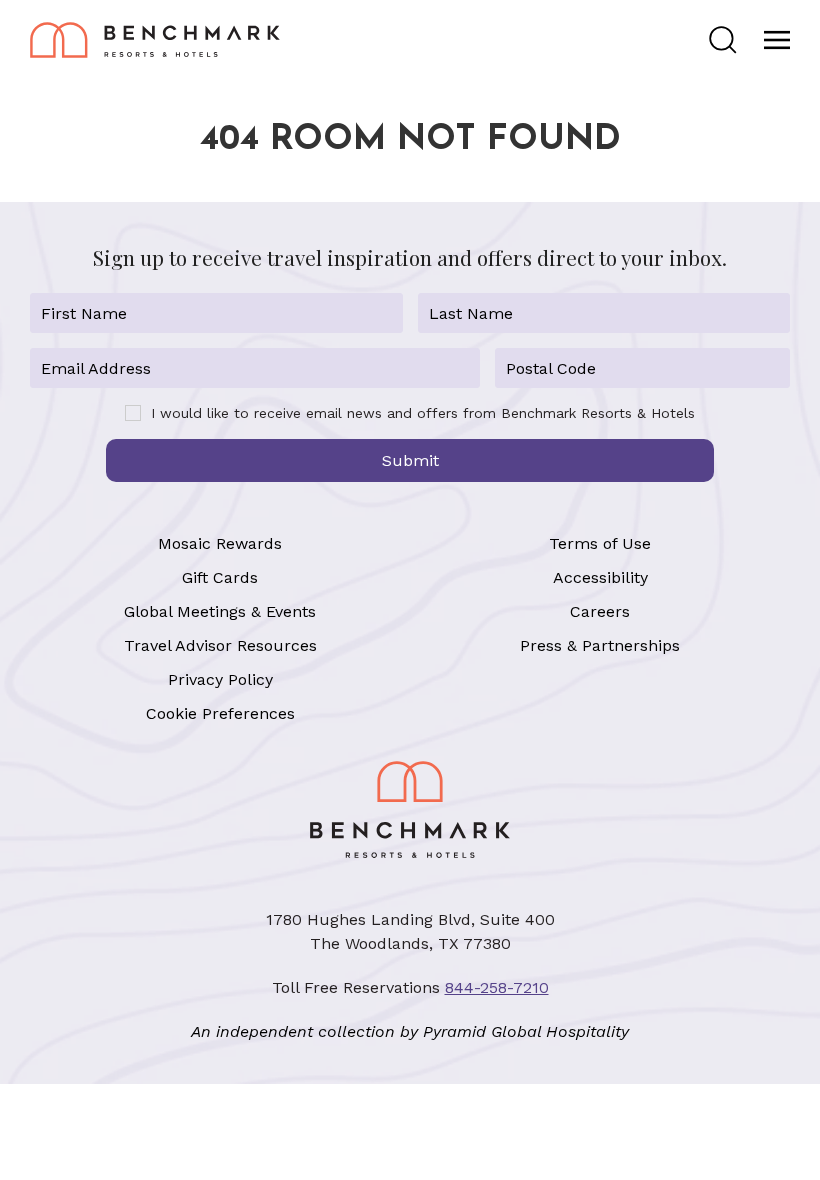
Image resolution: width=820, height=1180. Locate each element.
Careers (600, 611)
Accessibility (600, 577)
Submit (410, 460)
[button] (723, 40)
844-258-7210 (497, 987)
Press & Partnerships (600, 645)
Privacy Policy (220, 679)
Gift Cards (220, 577)
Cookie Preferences (220, 713)
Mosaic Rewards (220, 543)
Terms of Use (600, 543)
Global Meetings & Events (220, 611)
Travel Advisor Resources (220, 645)
